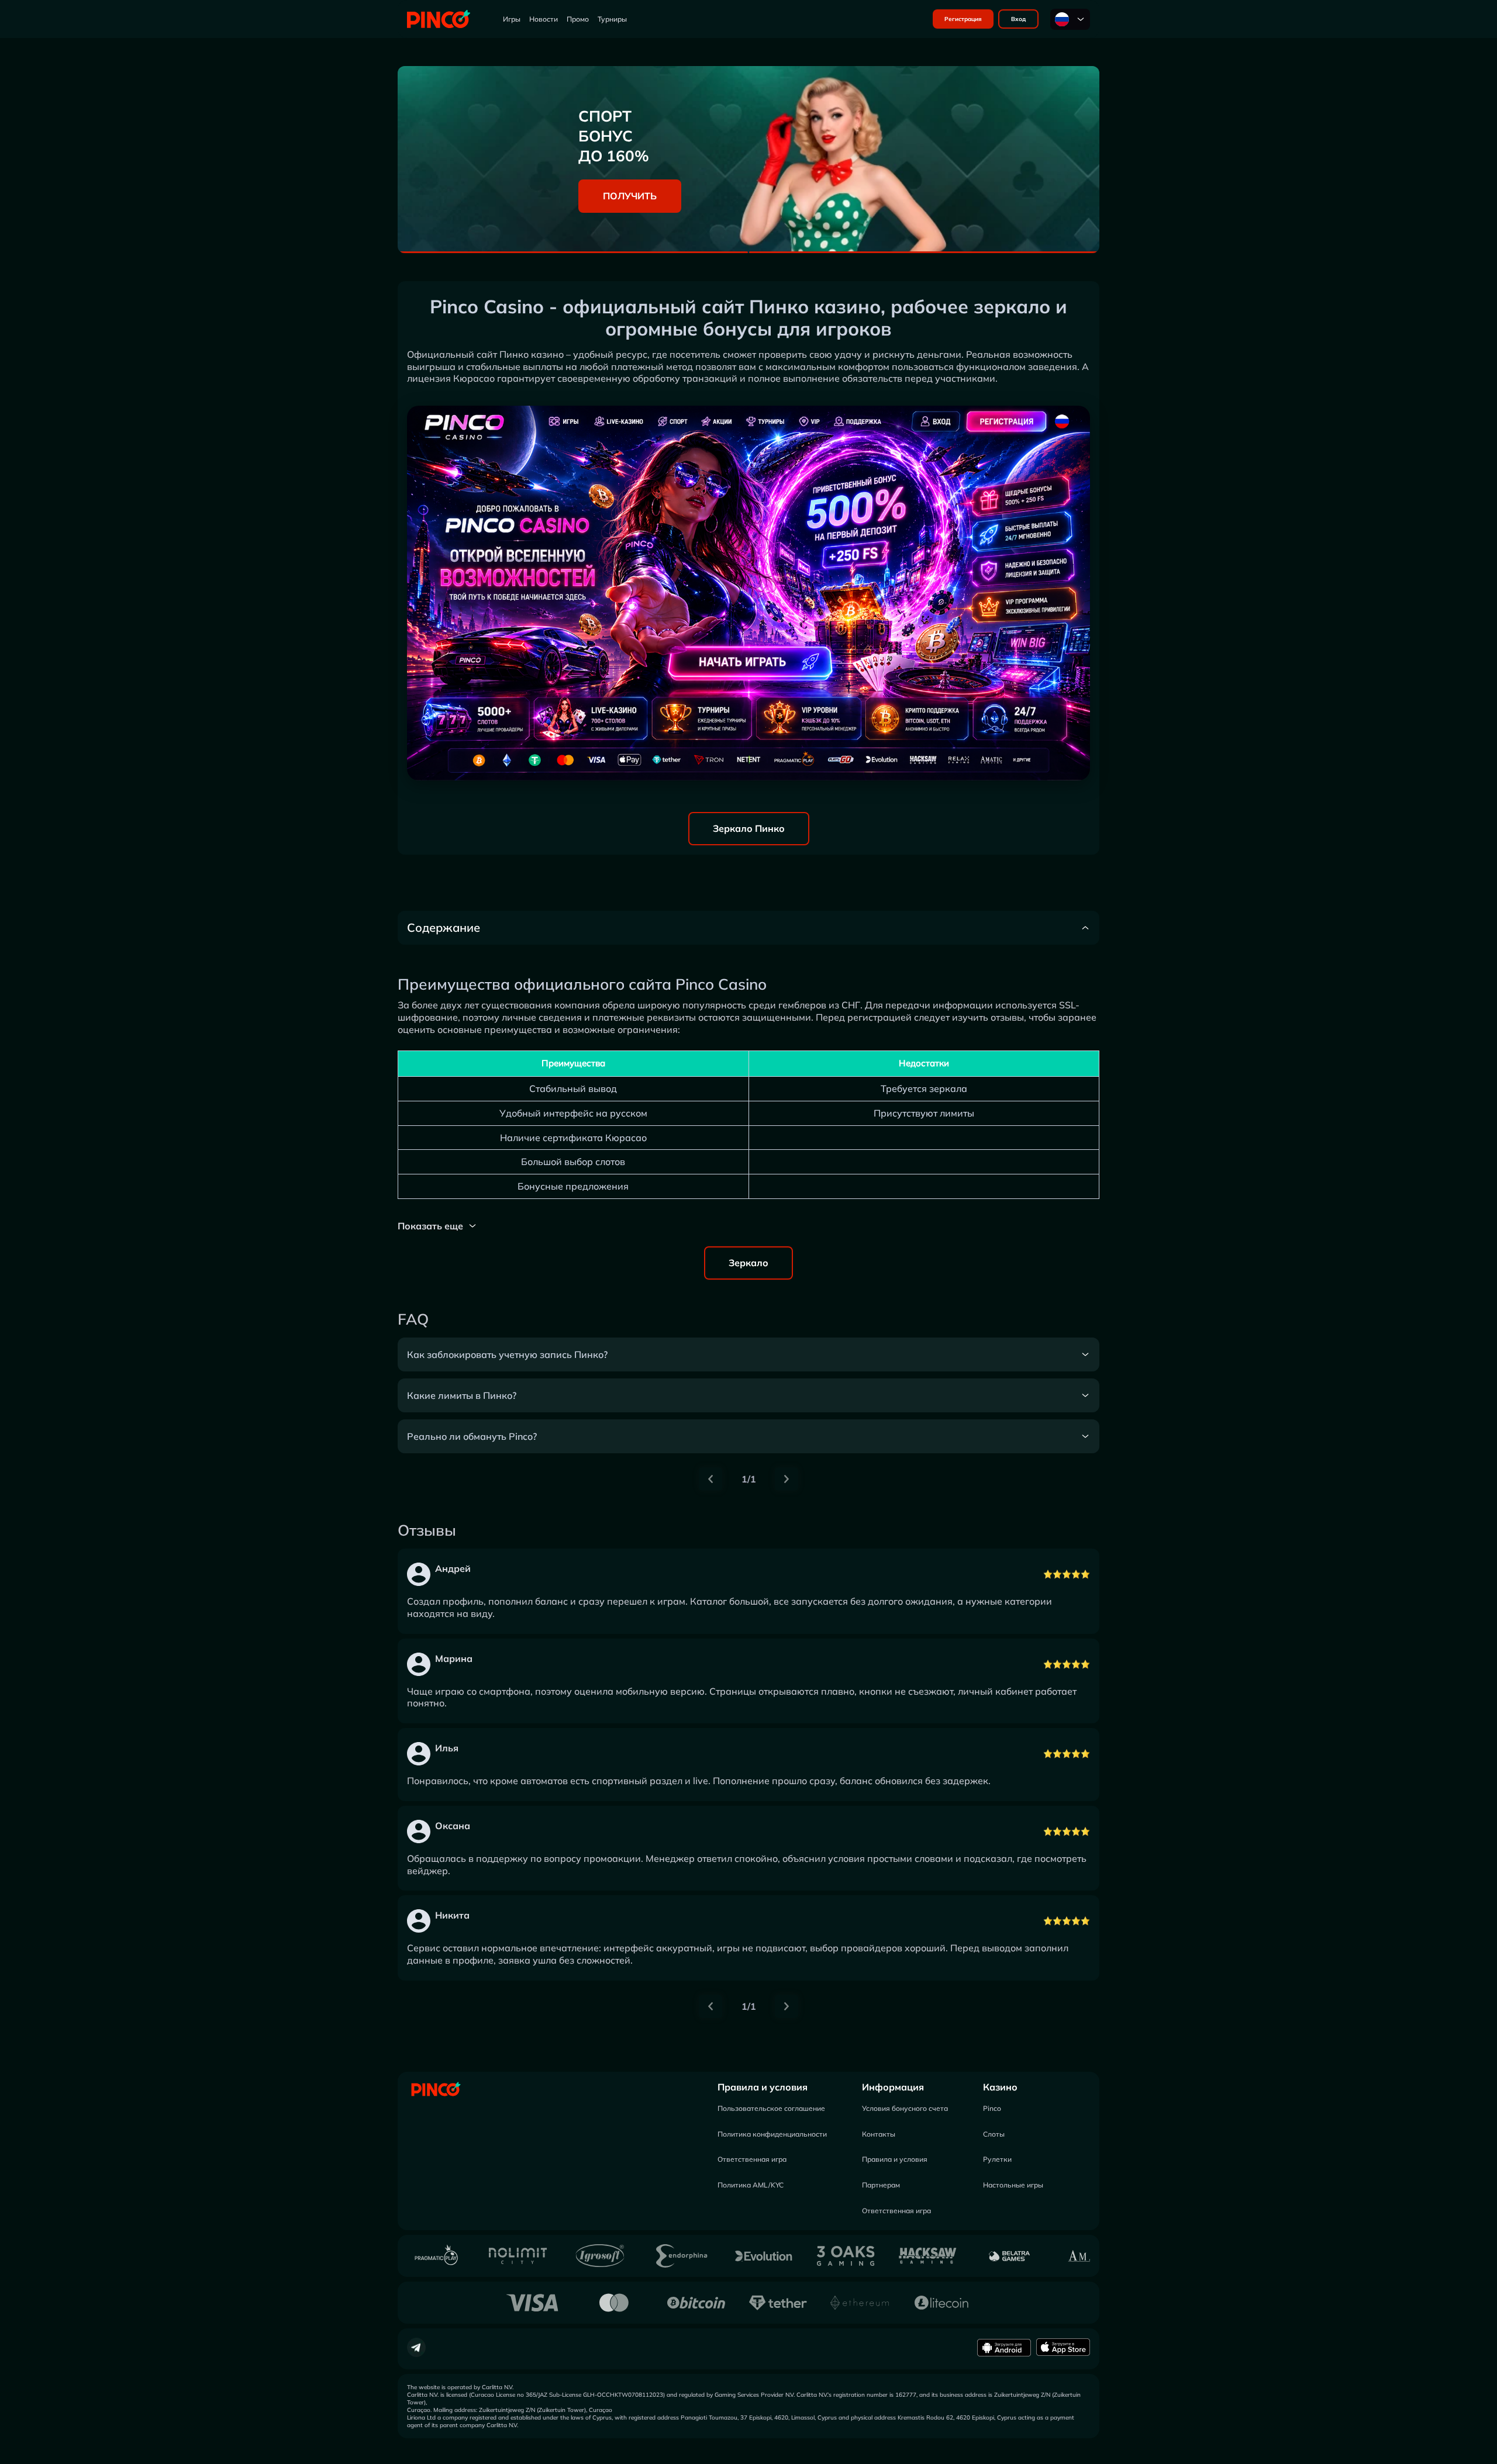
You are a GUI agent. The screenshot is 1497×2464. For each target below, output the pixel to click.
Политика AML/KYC (751, 2185)
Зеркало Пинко (749, 828)
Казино (1000, 2087)
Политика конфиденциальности (772, 2134)
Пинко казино (532, 354)
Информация (893, 2087)
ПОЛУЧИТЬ (630, 196)
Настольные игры (1013, 2185)
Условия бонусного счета (905, 2108)
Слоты (994, 2134)
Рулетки (997, 2159)
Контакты (879, 2134)
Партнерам (881, 2185)
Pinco (992, 2108)
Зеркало (748, 1263)
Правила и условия (763, 2087)
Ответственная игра (752, 2159)
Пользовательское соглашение (771, 2108)
